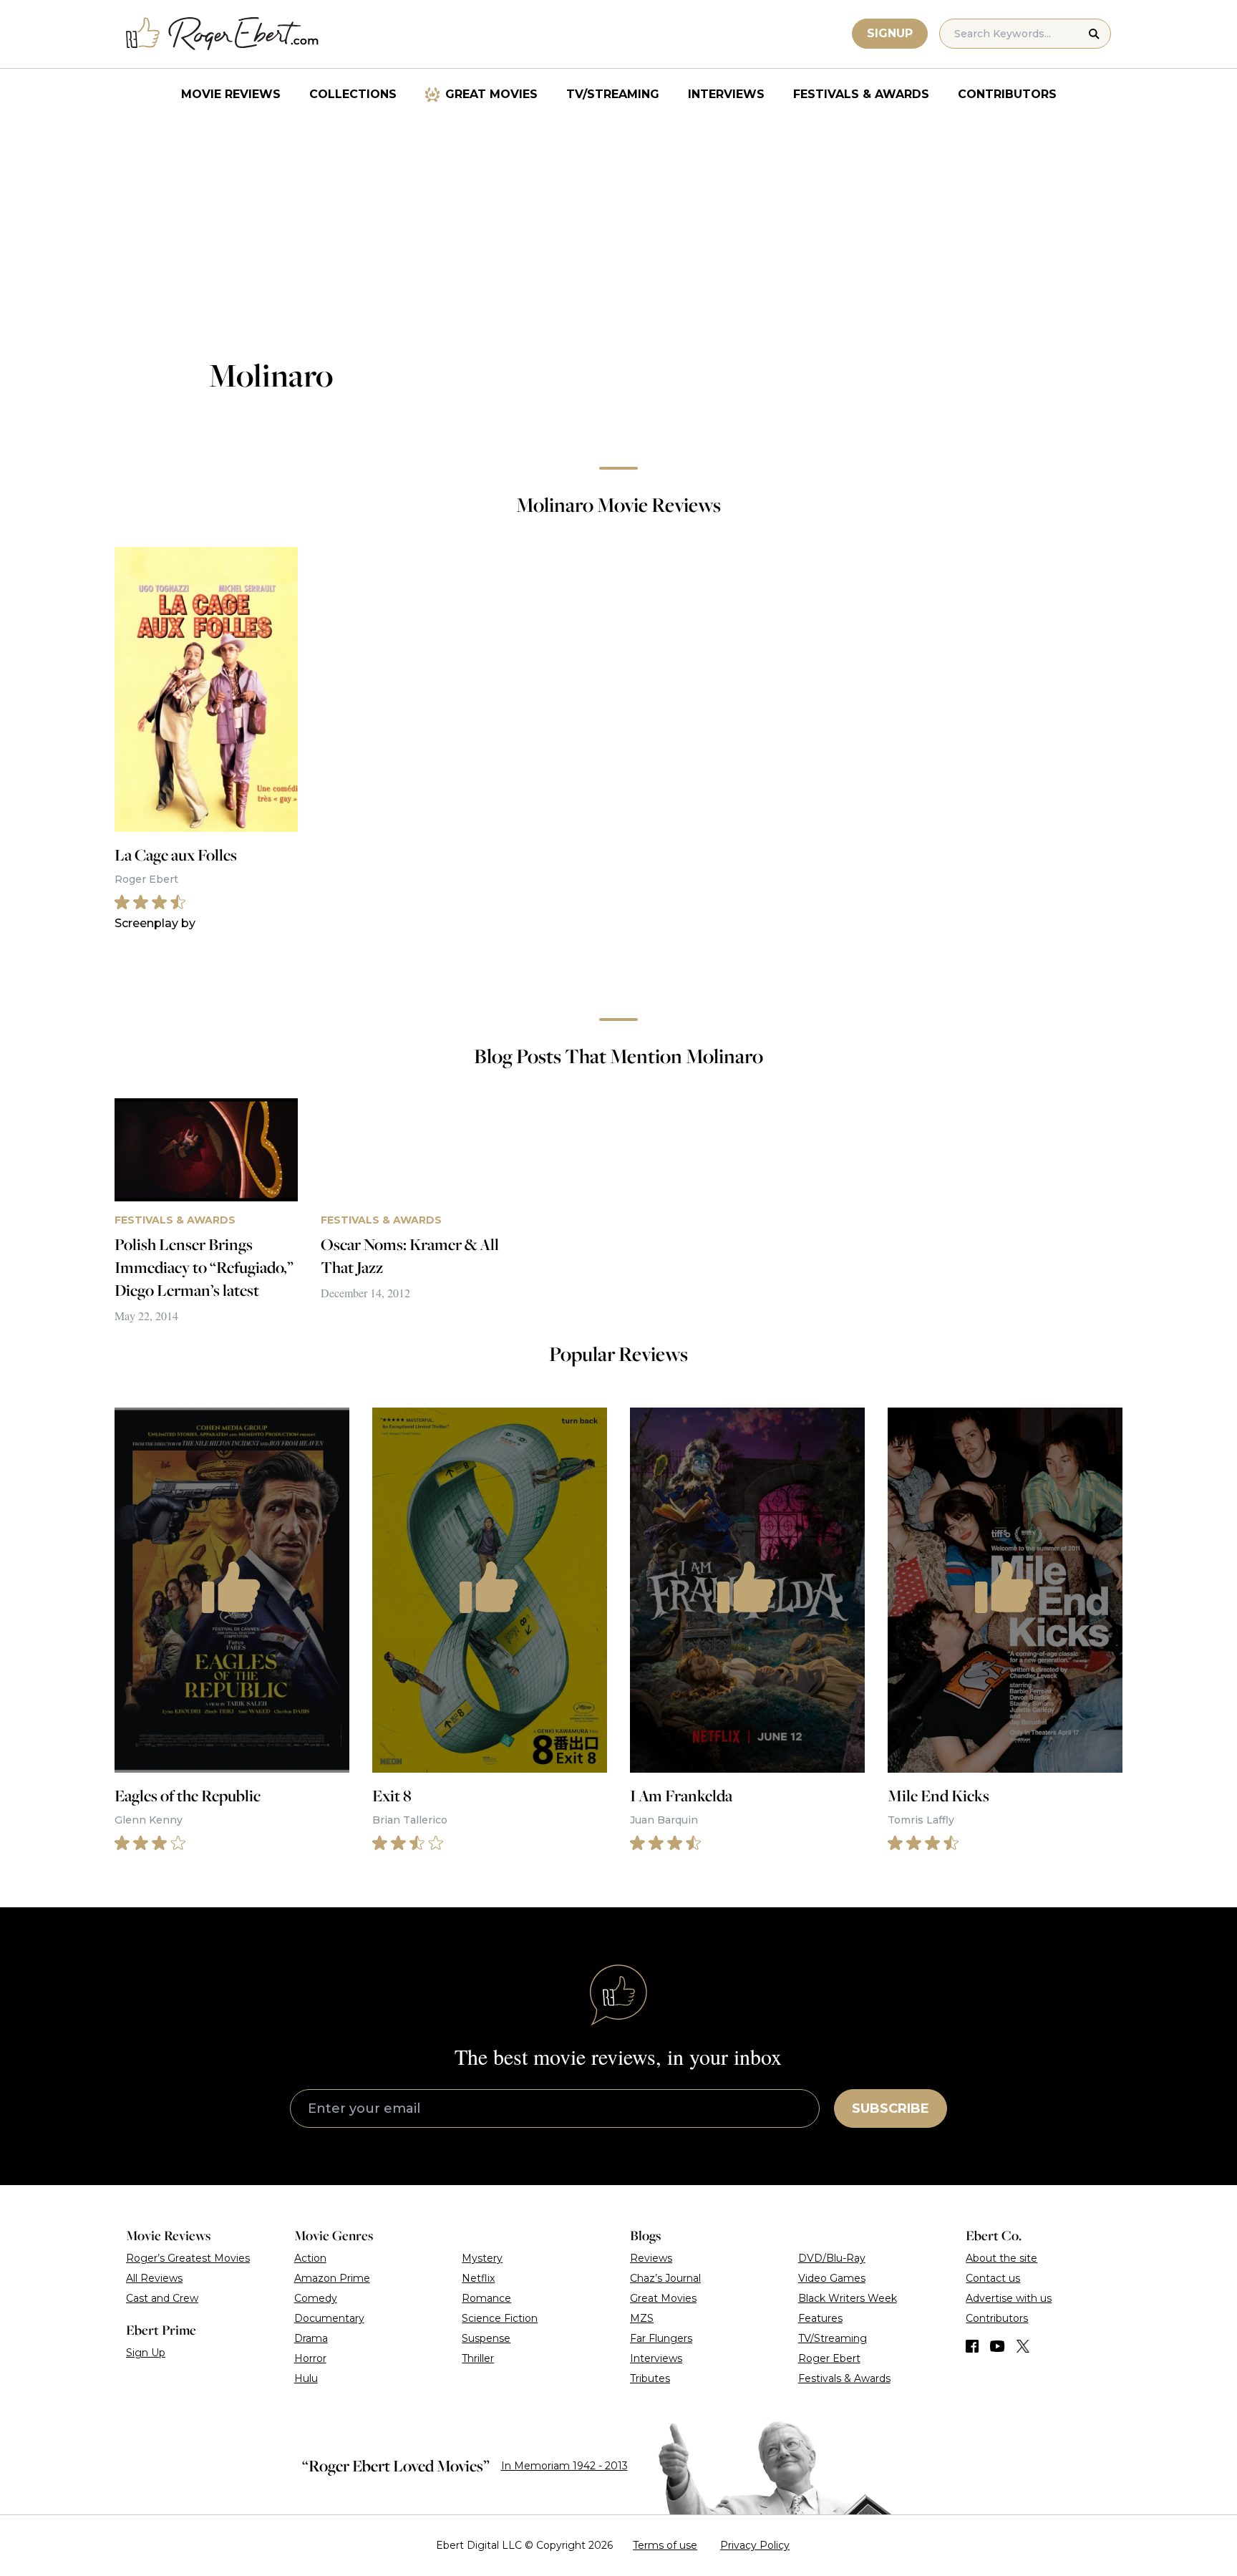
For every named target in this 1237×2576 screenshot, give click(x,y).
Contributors (1007, 94)
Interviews (726, 94)
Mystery (482, 2258)
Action (310, 2258)
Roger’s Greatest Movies (188, 2258)
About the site (1001, 2258)
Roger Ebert (829, 2358)
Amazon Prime (332, 2278)
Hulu (306, 2378)
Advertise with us (1009, 2298)
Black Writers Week (848, 2298)
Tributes (650, 2378)
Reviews (651, 2258)
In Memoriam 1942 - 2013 (564, 2466)
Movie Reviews (231, 94)
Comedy (316, 2298)
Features (820, 2318)
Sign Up (146, 2353)
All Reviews (154, 2278)
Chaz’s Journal (665, 2278)
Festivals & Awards (861, 94)
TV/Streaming (613, 94)
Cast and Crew (162, 2298)
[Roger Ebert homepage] (223, 34)
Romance (486, 2298)
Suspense (486, 2338)
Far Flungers (661, 2338)
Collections (353, 94)
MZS (642, 2318)
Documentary (329, 2318)
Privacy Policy (755, 2545)
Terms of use (665, 2545)
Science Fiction (500, 2318)
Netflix (478, 2278)
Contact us (993, 2278)
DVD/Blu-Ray (832, 2258)
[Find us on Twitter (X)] (1023, 2346)
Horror (310, 2358)
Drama (311, 2338)
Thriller (478, 2358)
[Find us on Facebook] (972, 2346)
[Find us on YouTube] (998, 2346)
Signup (890, 33)
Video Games (832, 2278)
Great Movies (491, 94)
